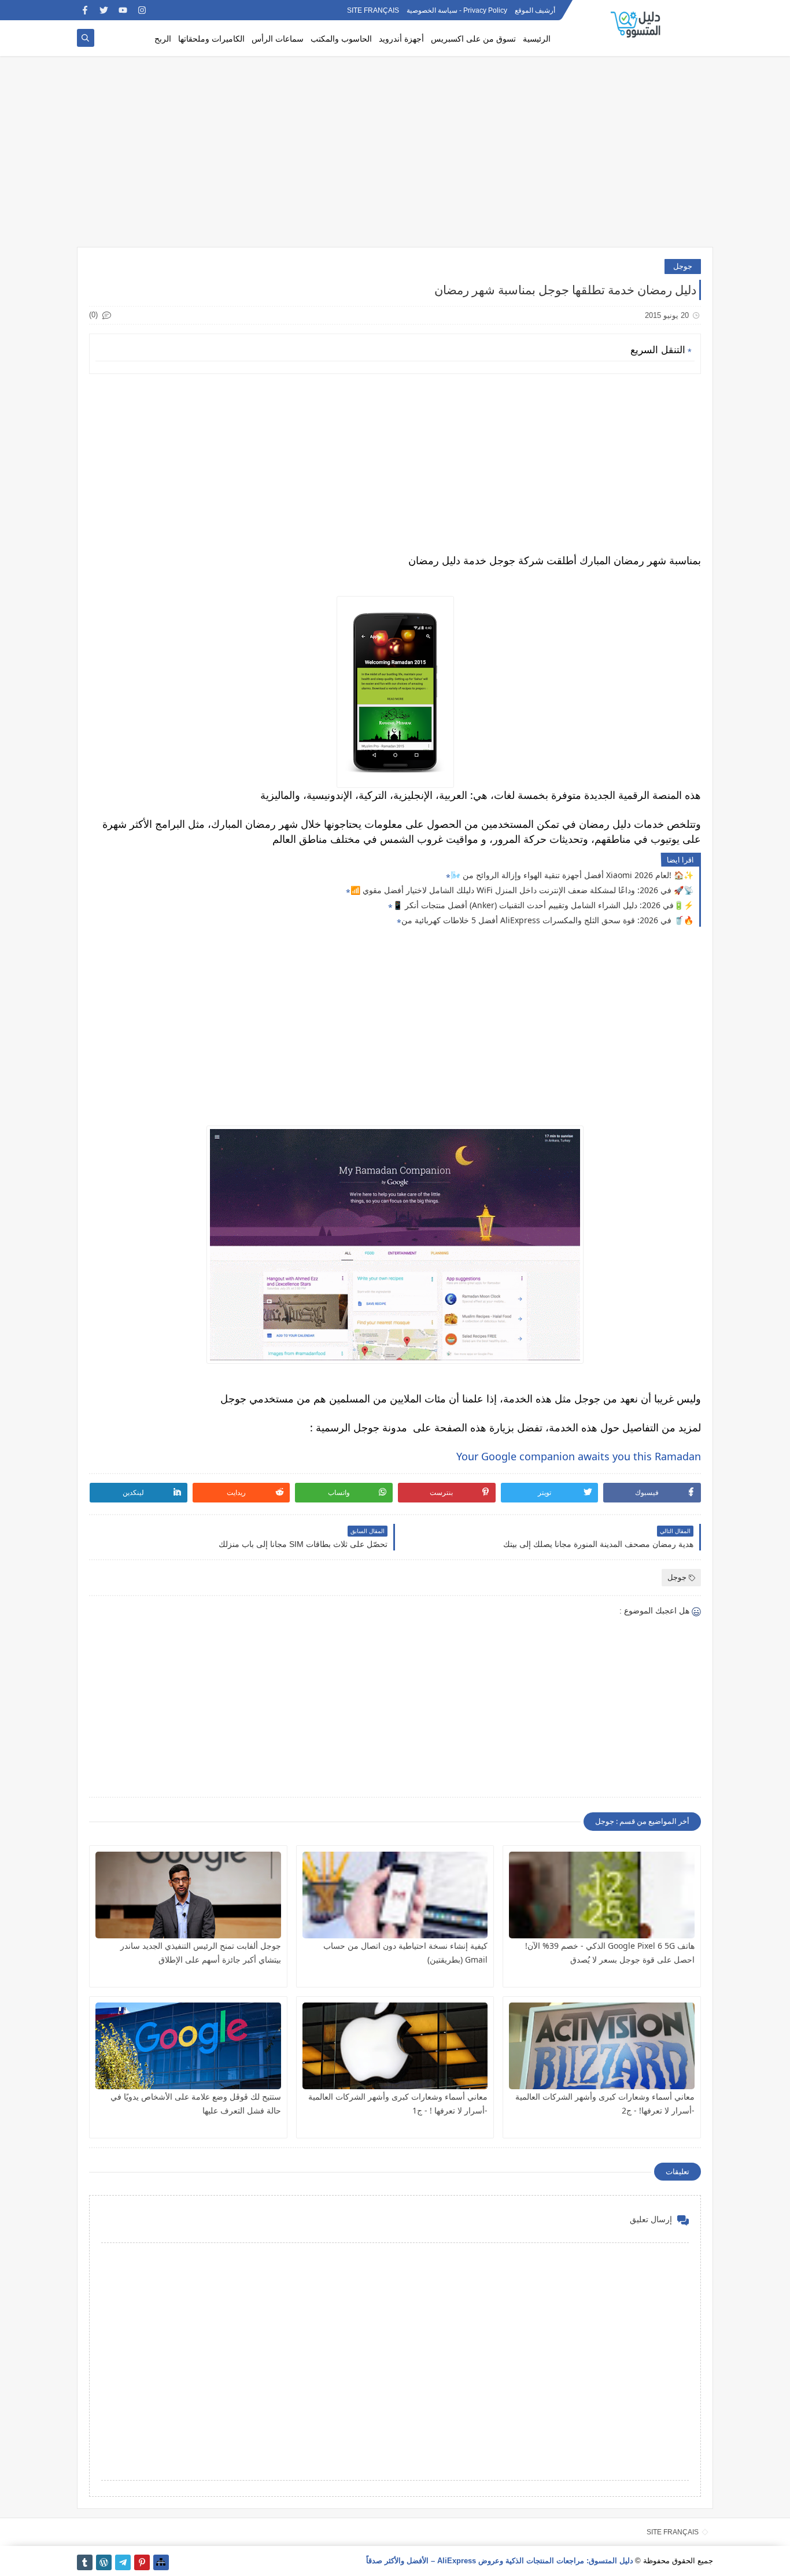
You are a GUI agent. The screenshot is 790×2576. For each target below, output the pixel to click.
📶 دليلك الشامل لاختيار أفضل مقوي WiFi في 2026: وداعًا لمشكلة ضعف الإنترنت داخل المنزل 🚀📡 (522, 890)
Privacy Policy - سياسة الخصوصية (457, 10)
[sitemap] (161, 2562)
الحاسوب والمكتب (341, 38)
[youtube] (123, 10)
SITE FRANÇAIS (373, 10)
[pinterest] (142, 2562)
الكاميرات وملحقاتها (211, 38)
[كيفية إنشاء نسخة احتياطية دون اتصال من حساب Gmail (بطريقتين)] (395, 1895)
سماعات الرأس (278, 38)
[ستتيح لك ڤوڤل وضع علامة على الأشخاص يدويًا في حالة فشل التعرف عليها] (188, 2046)
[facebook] (85, 10)
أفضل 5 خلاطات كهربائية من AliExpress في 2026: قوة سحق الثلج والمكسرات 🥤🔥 (547, 920)
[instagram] (142, 10)
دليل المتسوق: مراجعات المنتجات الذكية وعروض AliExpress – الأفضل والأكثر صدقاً (500, 2561)
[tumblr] (85, 2562)
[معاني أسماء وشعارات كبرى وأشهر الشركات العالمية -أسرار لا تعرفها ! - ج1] (395, 2046)
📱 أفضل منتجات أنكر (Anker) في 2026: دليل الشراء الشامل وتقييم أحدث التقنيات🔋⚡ (543, 905)
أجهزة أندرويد (401, 38)
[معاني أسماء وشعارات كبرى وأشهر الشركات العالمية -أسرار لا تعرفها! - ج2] (602, 2046)
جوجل (683, 266)
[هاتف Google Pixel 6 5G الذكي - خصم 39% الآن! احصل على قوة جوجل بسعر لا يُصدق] (602, 1895)
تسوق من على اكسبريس (473, 38)
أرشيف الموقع (535, 10)
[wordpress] (104, 2562)
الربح (163, 38)
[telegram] (123, 2562)
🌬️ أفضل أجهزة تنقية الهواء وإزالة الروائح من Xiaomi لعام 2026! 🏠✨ (572, 875)
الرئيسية (537, 38)
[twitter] (104, 10)
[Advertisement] (395, 157)
